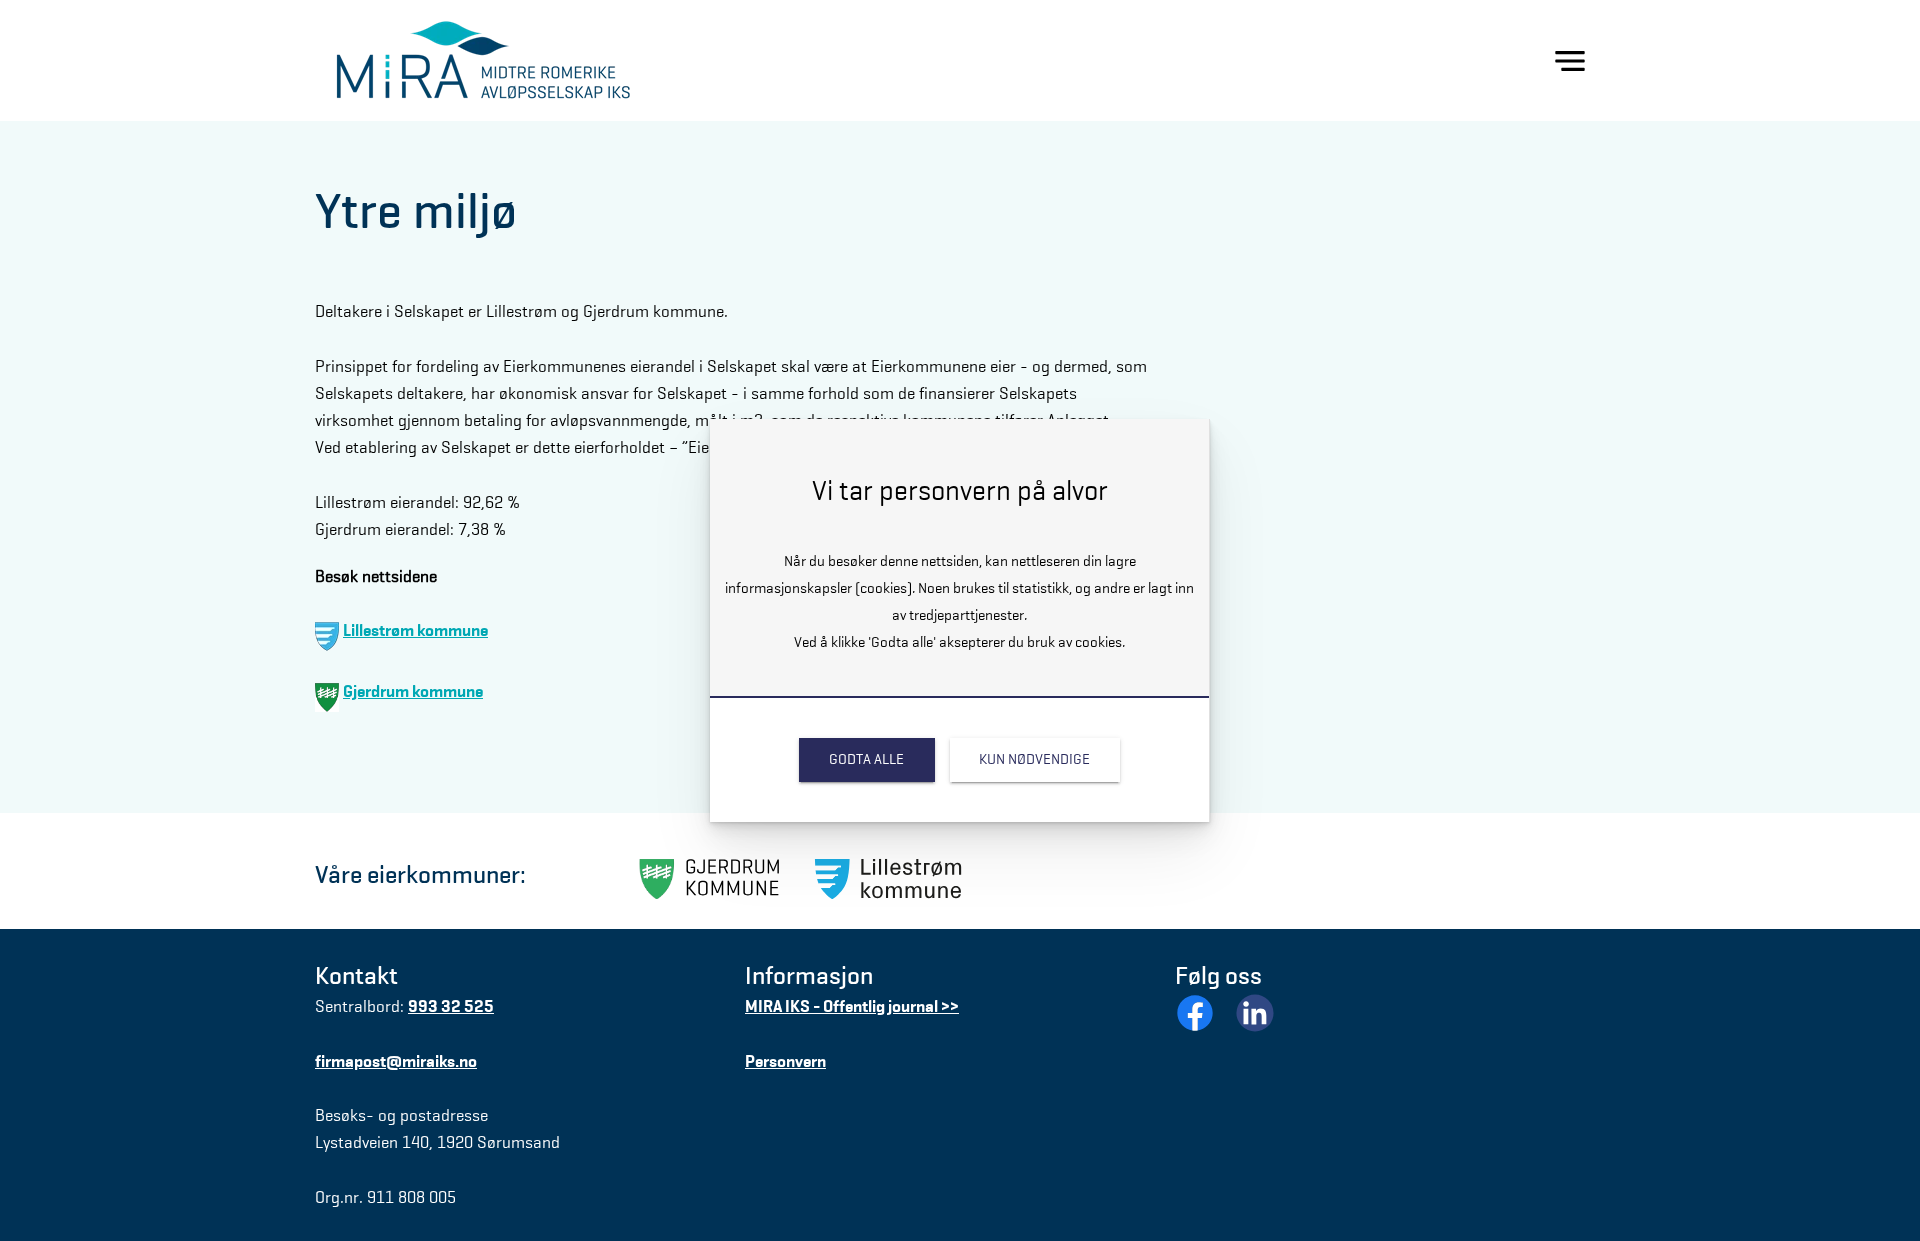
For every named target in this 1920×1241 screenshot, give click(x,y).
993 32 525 (451, 1006)
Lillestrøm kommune (415, 630)
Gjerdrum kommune (413, 691)
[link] (866, 759)
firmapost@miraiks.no (396, 1061)
